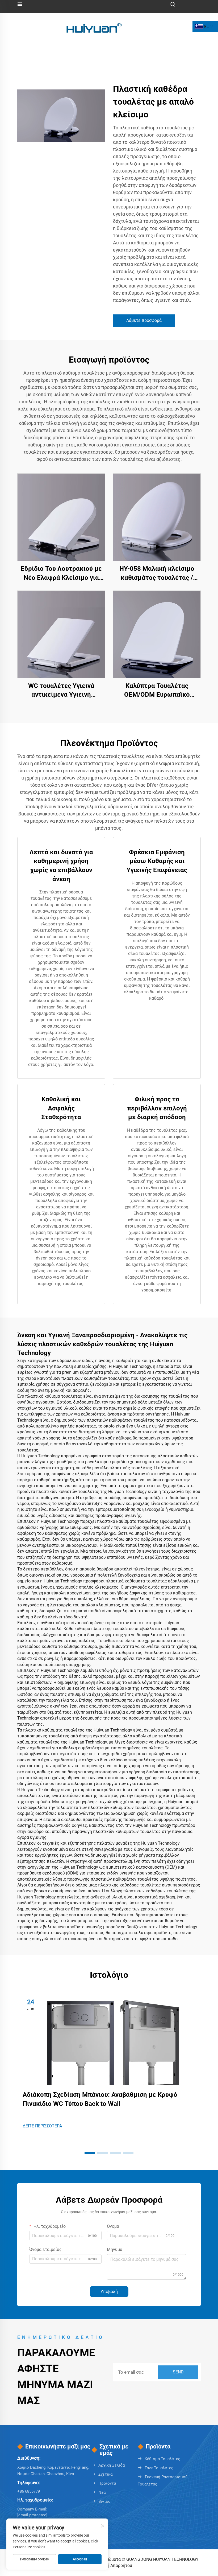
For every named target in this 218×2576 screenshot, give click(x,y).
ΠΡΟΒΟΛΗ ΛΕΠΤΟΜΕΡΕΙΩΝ (61, 517)
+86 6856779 (29, 2491)
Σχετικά (105, 2474)
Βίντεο (104, 2501)
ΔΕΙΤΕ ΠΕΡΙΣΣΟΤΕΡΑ (42, 2126)
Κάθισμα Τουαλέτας (162, 2459)
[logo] (94, 26)
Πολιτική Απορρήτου (112, 2565)
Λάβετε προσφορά (144, 320)
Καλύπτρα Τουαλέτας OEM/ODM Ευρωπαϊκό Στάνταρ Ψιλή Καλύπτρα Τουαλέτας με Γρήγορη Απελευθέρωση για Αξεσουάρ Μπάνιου (157, 691)
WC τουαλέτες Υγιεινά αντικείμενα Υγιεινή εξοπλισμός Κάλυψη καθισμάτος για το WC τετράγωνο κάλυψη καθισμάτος (61, 691)
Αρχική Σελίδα (112, 2465)
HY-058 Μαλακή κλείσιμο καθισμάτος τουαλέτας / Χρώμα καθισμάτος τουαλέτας (157, 574)
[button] (90, 2153)
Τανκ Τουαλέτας (159, 2468)
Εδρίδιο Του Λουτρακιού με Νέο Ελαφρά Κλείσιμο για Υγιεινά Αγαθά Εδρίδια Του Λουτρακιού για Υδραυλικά (61, 574)
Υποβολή (109, 2292)
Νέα (102, 2492)
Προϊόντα (107, 2483)
